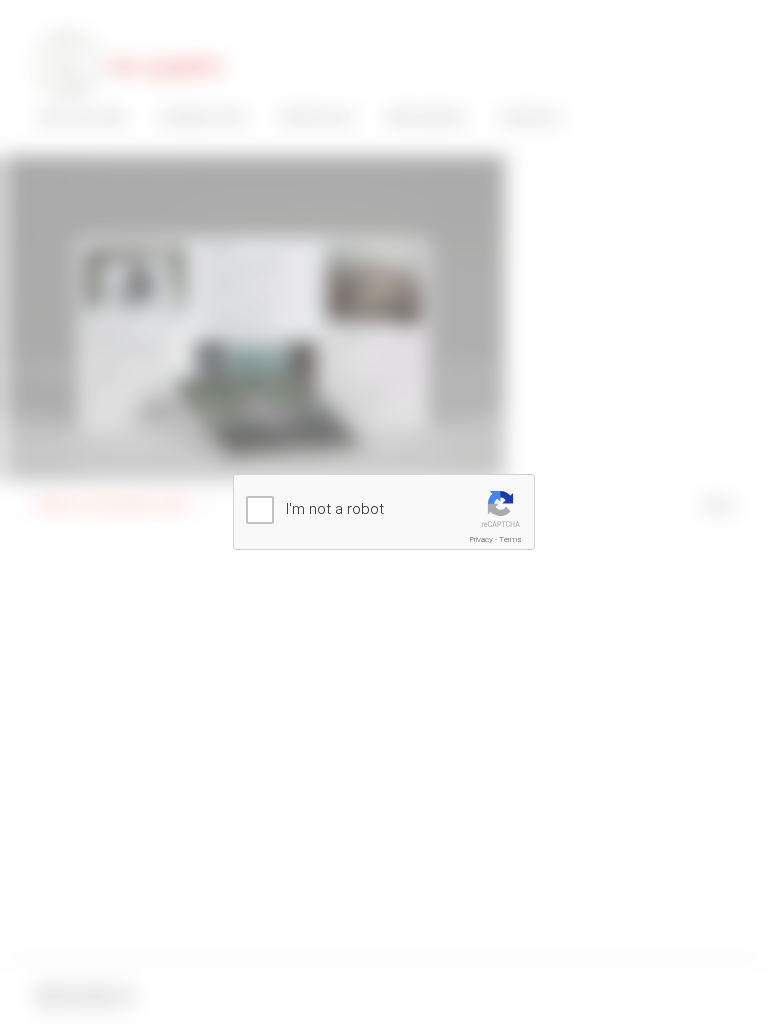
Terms (510, 539)
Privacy (481, 539)
